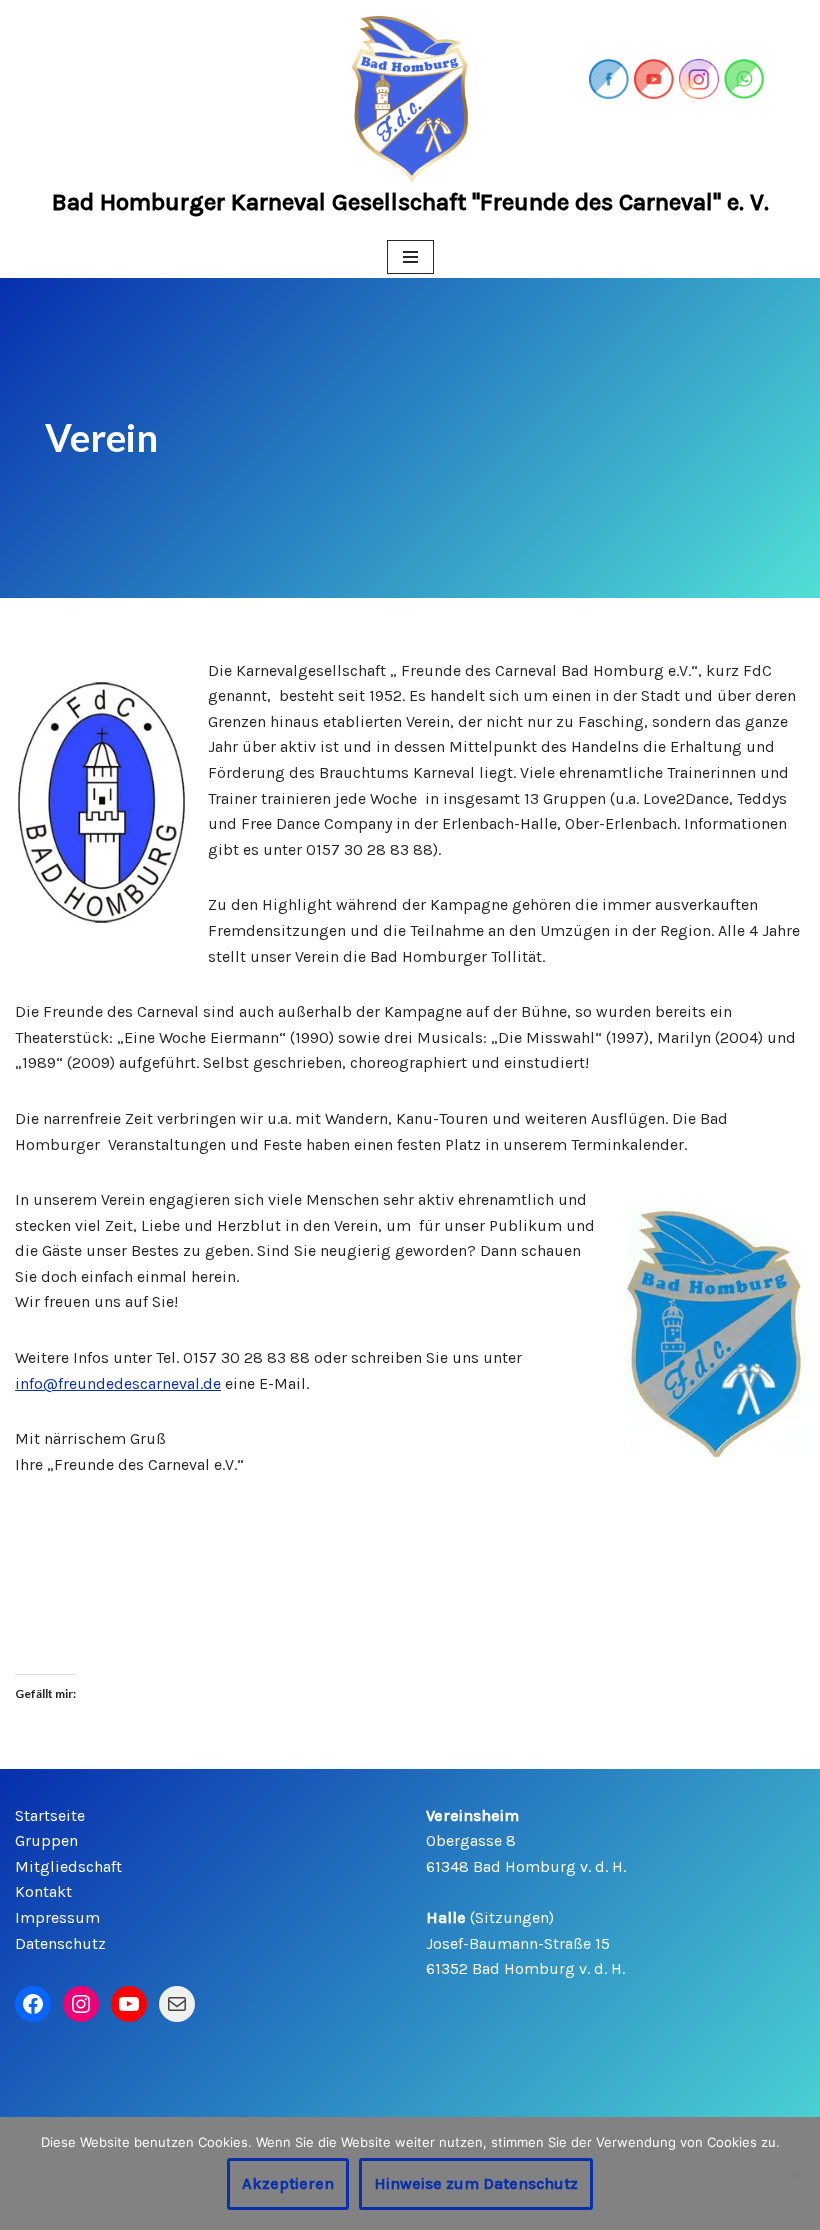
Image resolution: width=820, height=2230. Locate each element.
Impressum (57, 1917)
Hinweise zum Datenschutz (476, 2183)
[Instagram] (81, 2004)
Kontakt (43, 1891)
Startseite (50, 1815)
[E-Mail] (177, 2004)
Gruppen (46, 1840)
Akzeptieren (288, 2183)
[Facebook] (33, 2004)
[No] (795, 2174)
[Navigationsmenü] (410, 257)
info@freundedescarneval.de (118, 1383)
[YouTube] (129, 2004)
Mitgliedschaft (68, 1866)
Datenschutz (60, 1943)
